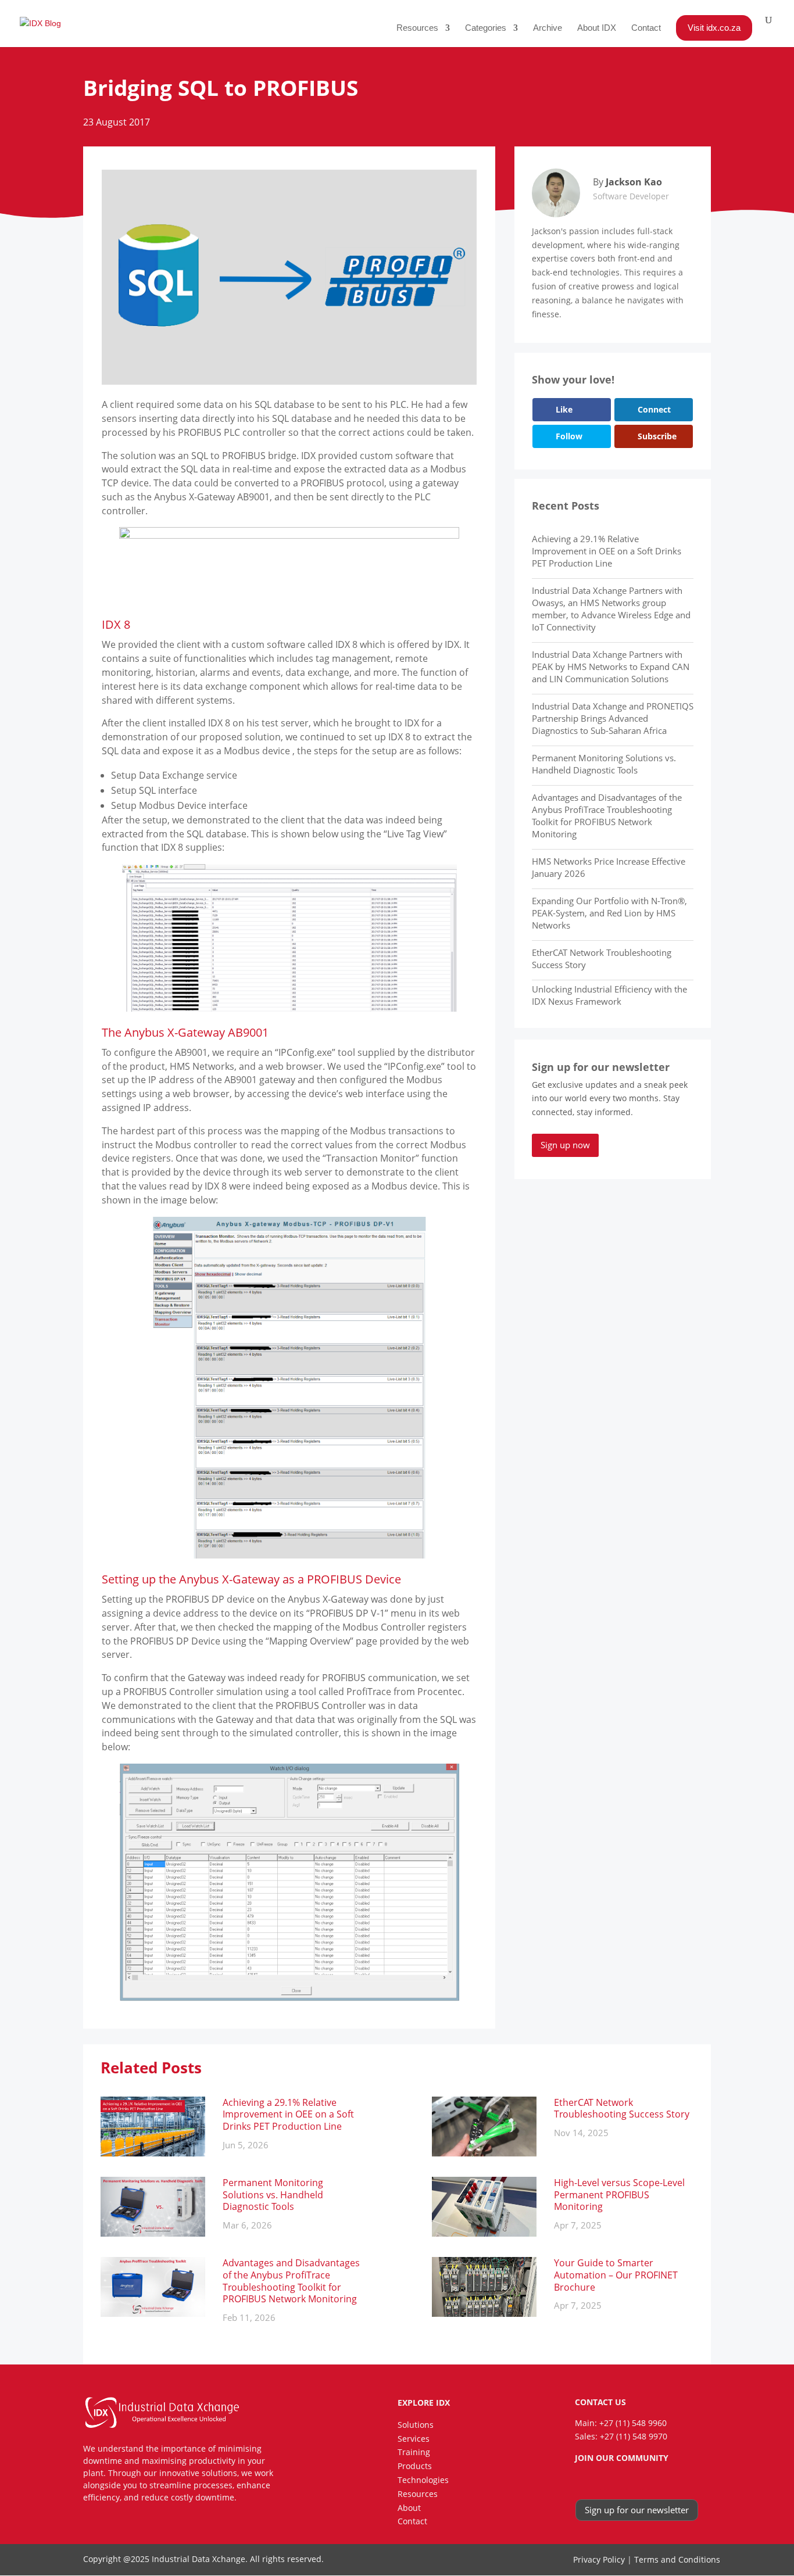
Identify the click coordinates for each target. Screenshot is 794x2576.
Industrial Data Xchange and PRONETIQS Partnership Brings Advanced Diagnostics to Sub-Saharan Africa (613, 718)
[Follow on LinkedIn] (600, 2480)
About (409, 2508)
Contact (646, 28)
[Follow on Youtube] (646, 2480)
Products (415, 2466)
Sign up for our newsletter (637, 2510)
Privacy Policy (599, 2559)
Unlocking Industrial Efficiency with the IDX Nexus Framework (609, 995)
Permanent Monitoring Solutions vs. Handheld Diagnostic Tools (604, 764)
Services (414, 2439)
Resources (417, 28)
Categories (486, 28)
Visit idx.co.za (714, 28)
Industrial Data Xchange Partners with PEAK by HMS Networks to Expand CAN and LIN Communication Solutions (611, 667)
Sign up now (565, 1145)
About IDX (597, 28)
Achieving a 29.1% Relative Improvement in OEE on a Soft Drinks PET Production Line (607, 551)
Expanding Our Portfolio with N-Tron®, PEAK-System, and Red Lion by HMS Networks (609, 913)
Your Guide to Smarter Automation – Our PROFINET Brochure (616, 2275)
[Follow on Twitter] (623, 2480)
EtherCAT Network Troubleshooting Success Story (622, 2109)
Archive (548, 28)
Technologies (423, 2480)
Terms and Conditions (677, 2559)
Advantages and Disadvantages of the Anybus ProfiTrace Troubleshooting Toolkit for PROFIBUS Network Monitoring (607, 816)
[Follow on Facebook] (578, 2480)
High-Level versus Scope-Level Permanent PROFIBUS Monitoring (619, 2195)
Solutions (416, 2425)
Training (414, 2452)
